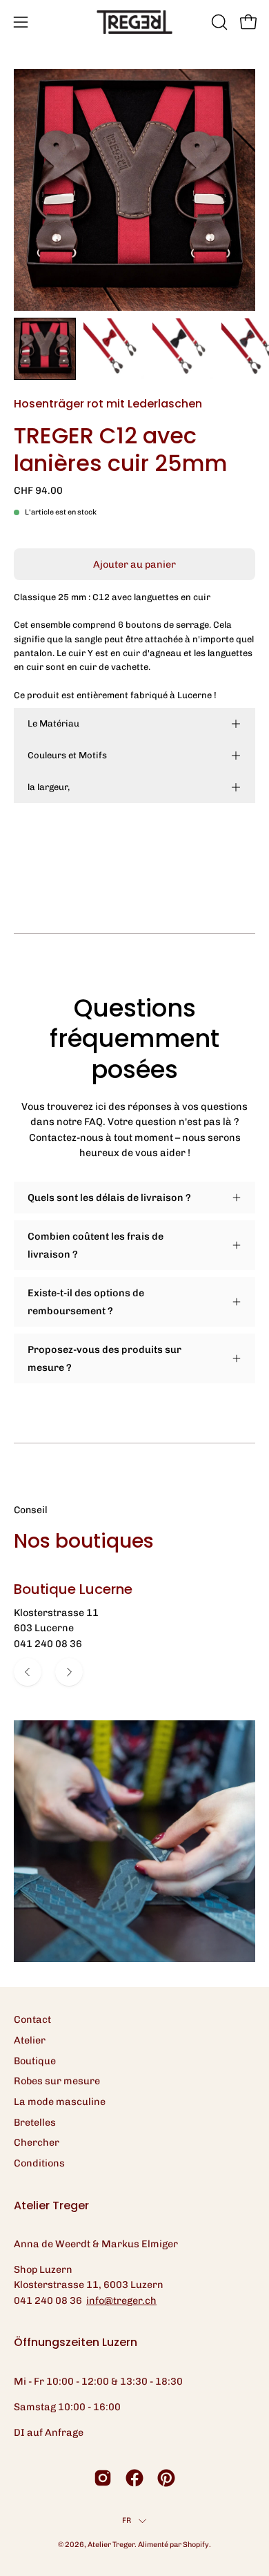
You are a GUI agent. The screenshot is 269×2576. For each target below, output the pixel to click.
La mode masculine (60, 2102)
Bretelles (35, 2122)
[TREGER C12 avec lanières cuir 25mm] (45, 349)
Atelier (30, 2040)
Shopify (196, 2545)
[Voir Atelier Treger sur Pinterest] (166, 2478)
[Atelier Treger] (134, 22)
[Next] (69, 1672)
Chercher (37, 2142)
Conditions (39, 2163)
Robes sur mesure (57, 2081)
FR (127, 2520)
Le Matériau (53, 723)
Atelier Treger (111, 2545)
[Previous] (28, 1672)
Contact (32, 2019)
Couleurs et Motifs (67, 755)
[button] (218, 22)
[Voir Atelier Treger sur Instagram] (103, 2478)
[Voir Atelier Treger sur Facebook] (134, 2478)
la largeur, (49, 787)
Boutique (35, 2061)
